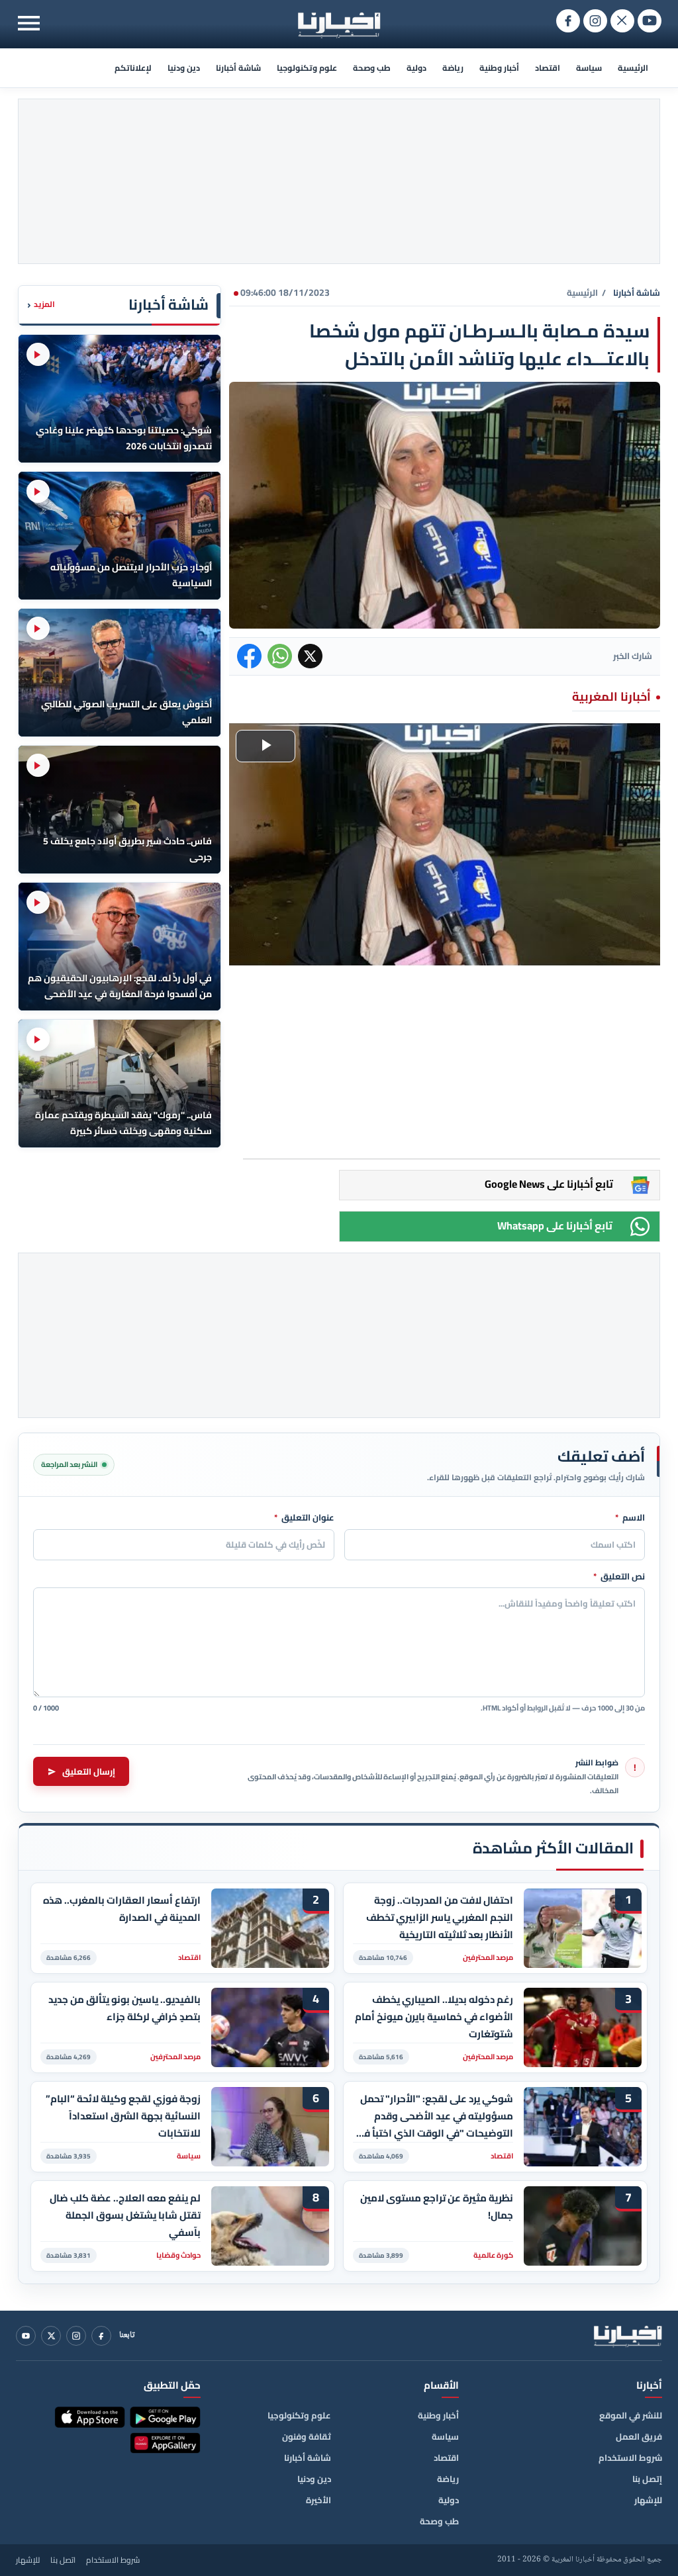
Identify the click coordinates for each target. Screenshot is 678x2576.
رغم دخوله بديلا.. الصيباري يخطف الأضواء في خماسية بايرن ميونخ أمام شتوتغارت (434, 2017)
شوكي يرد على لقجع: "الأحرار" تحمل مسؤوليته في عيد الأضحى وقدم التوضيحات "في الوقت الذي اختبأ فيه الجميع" (434, 2116)
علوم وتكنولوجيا (307, 68)
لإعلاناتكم (133, 68)
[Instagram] (76, 2336)
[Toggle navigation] (29, 23)
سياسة (589, 68)
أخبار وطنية (499, 68)
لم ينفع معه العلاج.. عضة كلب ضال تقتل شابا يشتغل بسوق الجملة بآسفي (125, 2215)
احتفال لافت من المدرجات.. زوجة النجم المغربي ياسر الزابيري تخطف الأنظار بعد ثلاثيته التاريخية (440, 1917)
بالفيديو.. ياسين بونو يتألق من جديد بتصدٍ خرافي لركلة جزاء (124, 2008)
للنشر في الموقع (631, 2415)
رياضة (453, 68)
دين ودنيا (184, 68)
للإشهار (648, 2500)
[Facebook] (101, 2336)
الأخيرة (318, 2500)
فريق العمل (639, 2436)
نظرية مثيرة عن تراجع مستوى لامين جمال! (437, 2207)
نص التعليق (619, 1577)
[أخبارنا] (628, 2336)
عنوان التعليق (304, 1518)
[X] (51, 2336)
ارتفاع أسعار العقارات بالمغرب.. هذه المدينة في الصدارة (122, 1909)
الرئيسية (633, 68)
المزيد (41, 305)
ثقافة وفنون (307, 2436)
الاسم (630, 1518)
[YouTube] (26, 2336)
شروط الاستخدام (630, 2458)
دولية (416, 68)
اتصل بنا (63, 2560)
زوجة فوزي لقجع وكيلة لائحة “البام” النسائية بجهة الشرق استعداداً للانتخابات (123, 2116)
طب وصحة (372, 68)
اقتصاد (548, 68)
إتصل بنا (647, 2479)
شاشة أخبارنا (238, 68)
